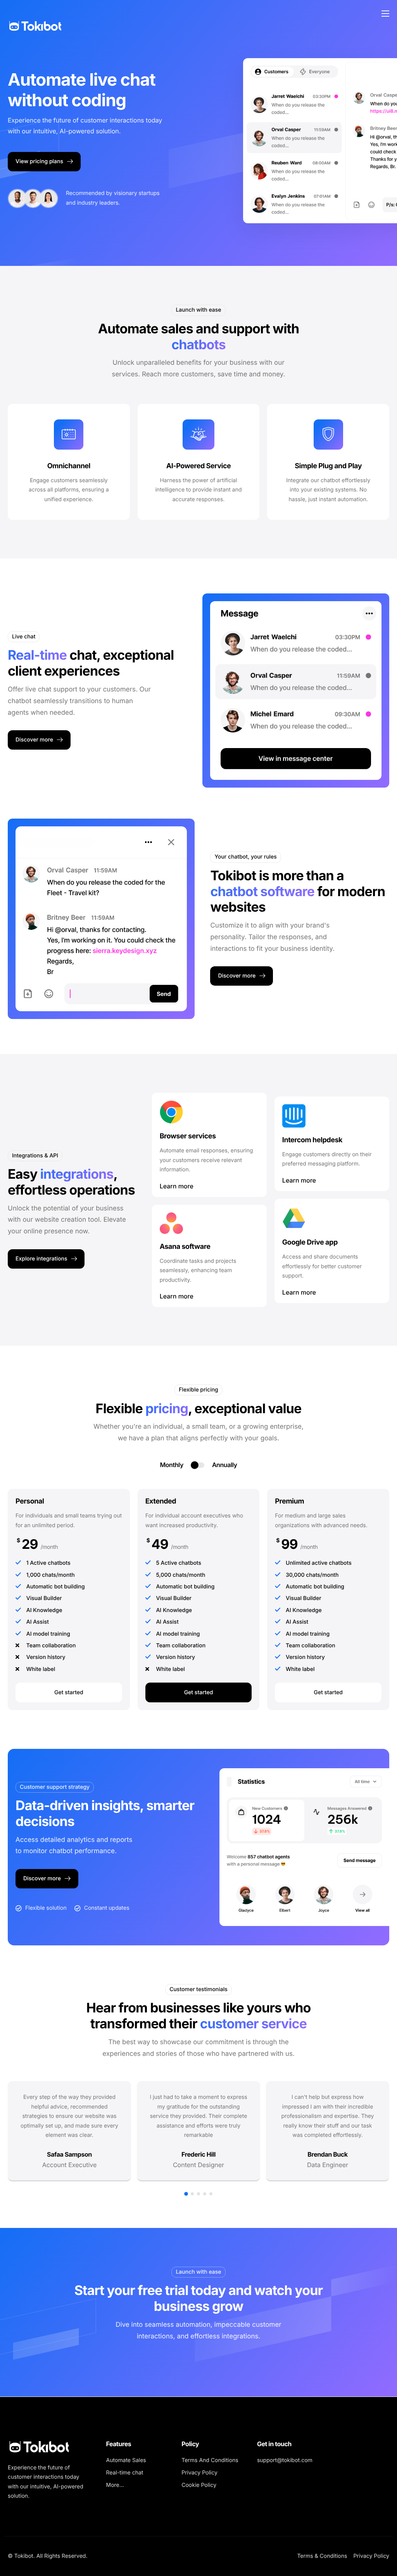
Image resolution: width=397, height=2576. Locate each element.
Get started (69, 1692)
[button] (186, 2194)
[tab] (171, 1465)
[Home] (35, 13)
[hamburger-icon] (385, 14)
